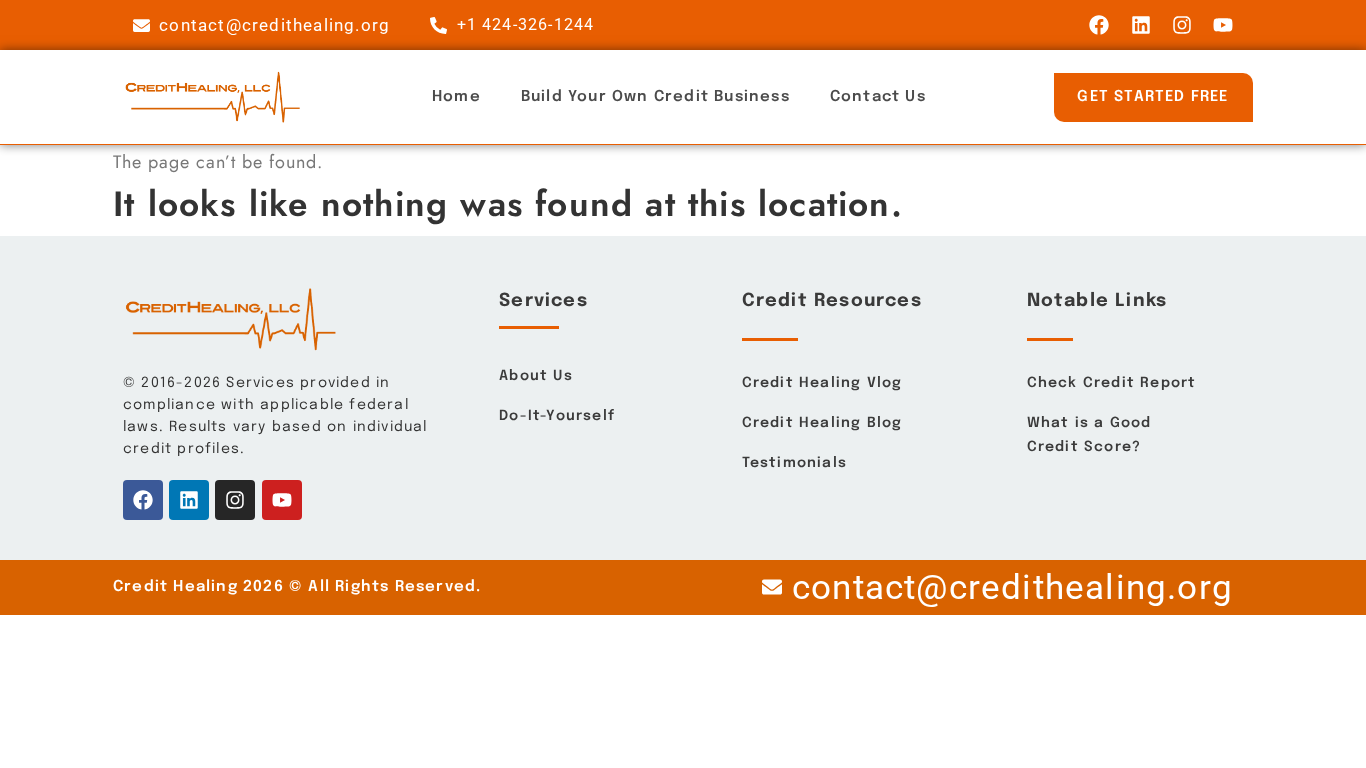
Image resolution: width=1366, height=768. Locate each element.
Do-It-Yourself (557, 416)
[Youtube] (1223, 25)
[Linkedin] (1141, 25)
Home (456, 97)
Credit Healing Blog (822, 423)
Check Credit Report (1112, 383)
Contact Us (878, 97)
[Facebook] (1099, 25)
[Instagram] (1182, 25)
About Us (536, 376)
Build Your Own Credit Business (655, 97)
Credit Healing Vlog (822, 383)
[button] (1153, 97)
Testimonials (794, 463)
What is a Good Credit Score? (1089, 435)
